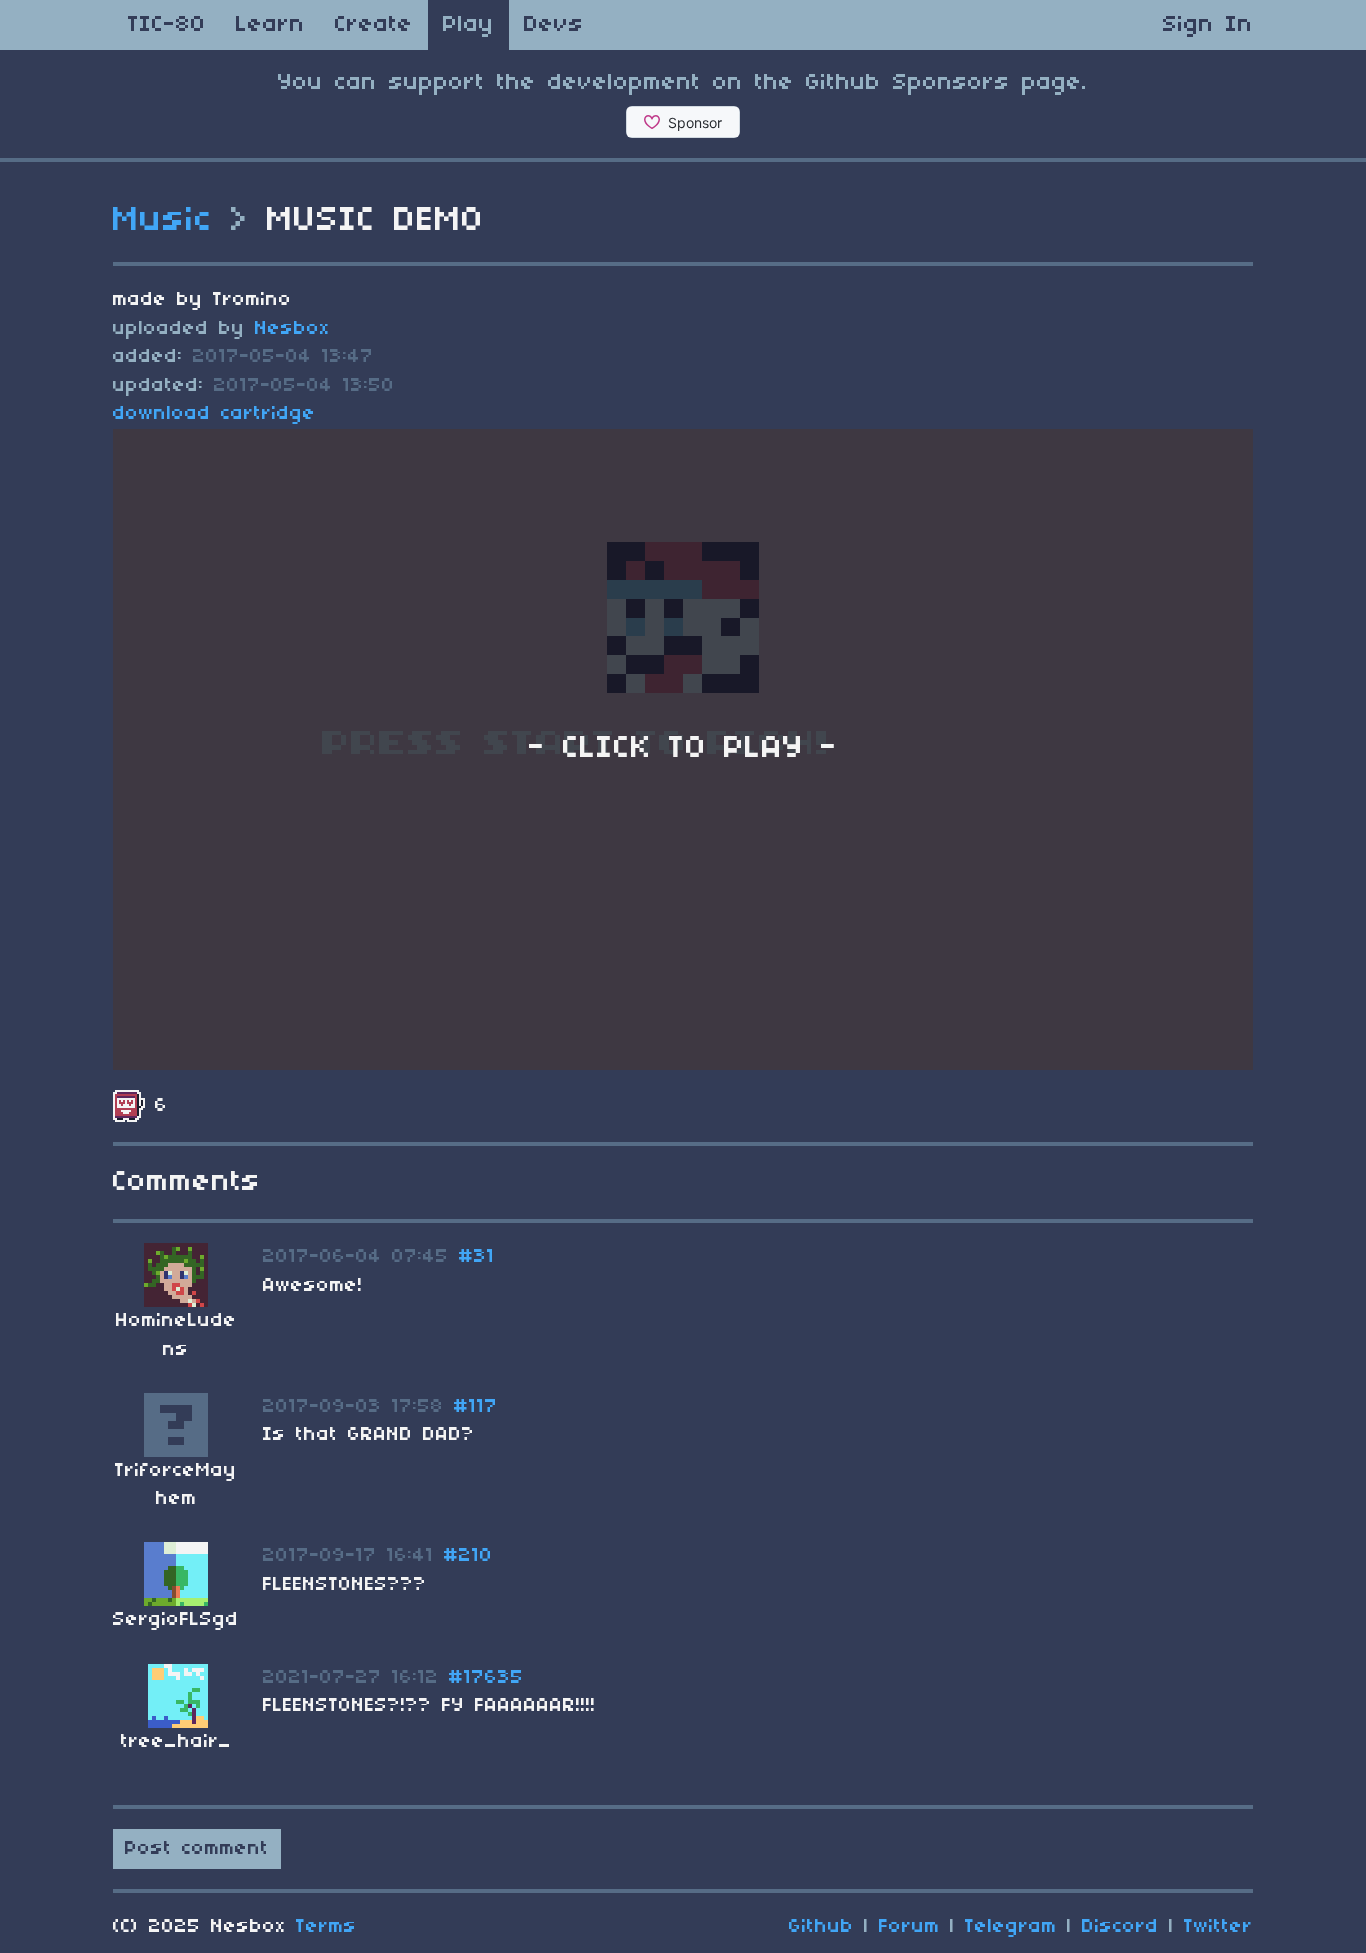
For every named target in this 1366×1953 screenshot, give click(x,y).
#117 (476, 1407)
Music (163, 221)
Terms (326, 1927)
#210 (468, 1556)
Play (468, 25)
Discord (1120, 1927)
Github (821, 1927)
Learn (270, 25)
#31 (477, 1257)
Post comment (197, 1849)
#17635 (486, 1678)
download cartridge (214, 414)
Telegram (1011, 1927)
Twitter (1218, 1927)
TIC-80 (167, 25)
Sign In (1208, 25)
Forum (909, 1927)
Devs (554, 25)
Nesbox (292, 329)
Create (374, 25)
